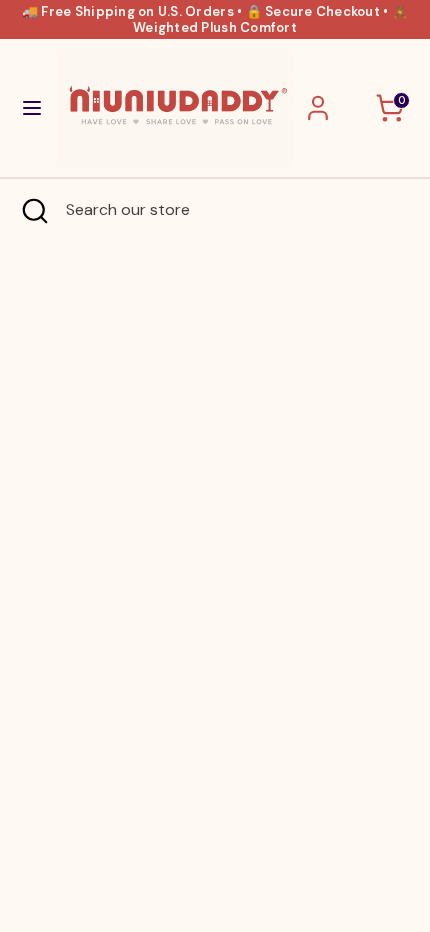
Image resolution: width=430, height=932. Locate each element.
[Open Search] (33, 210)
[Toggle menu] (29, 108)
